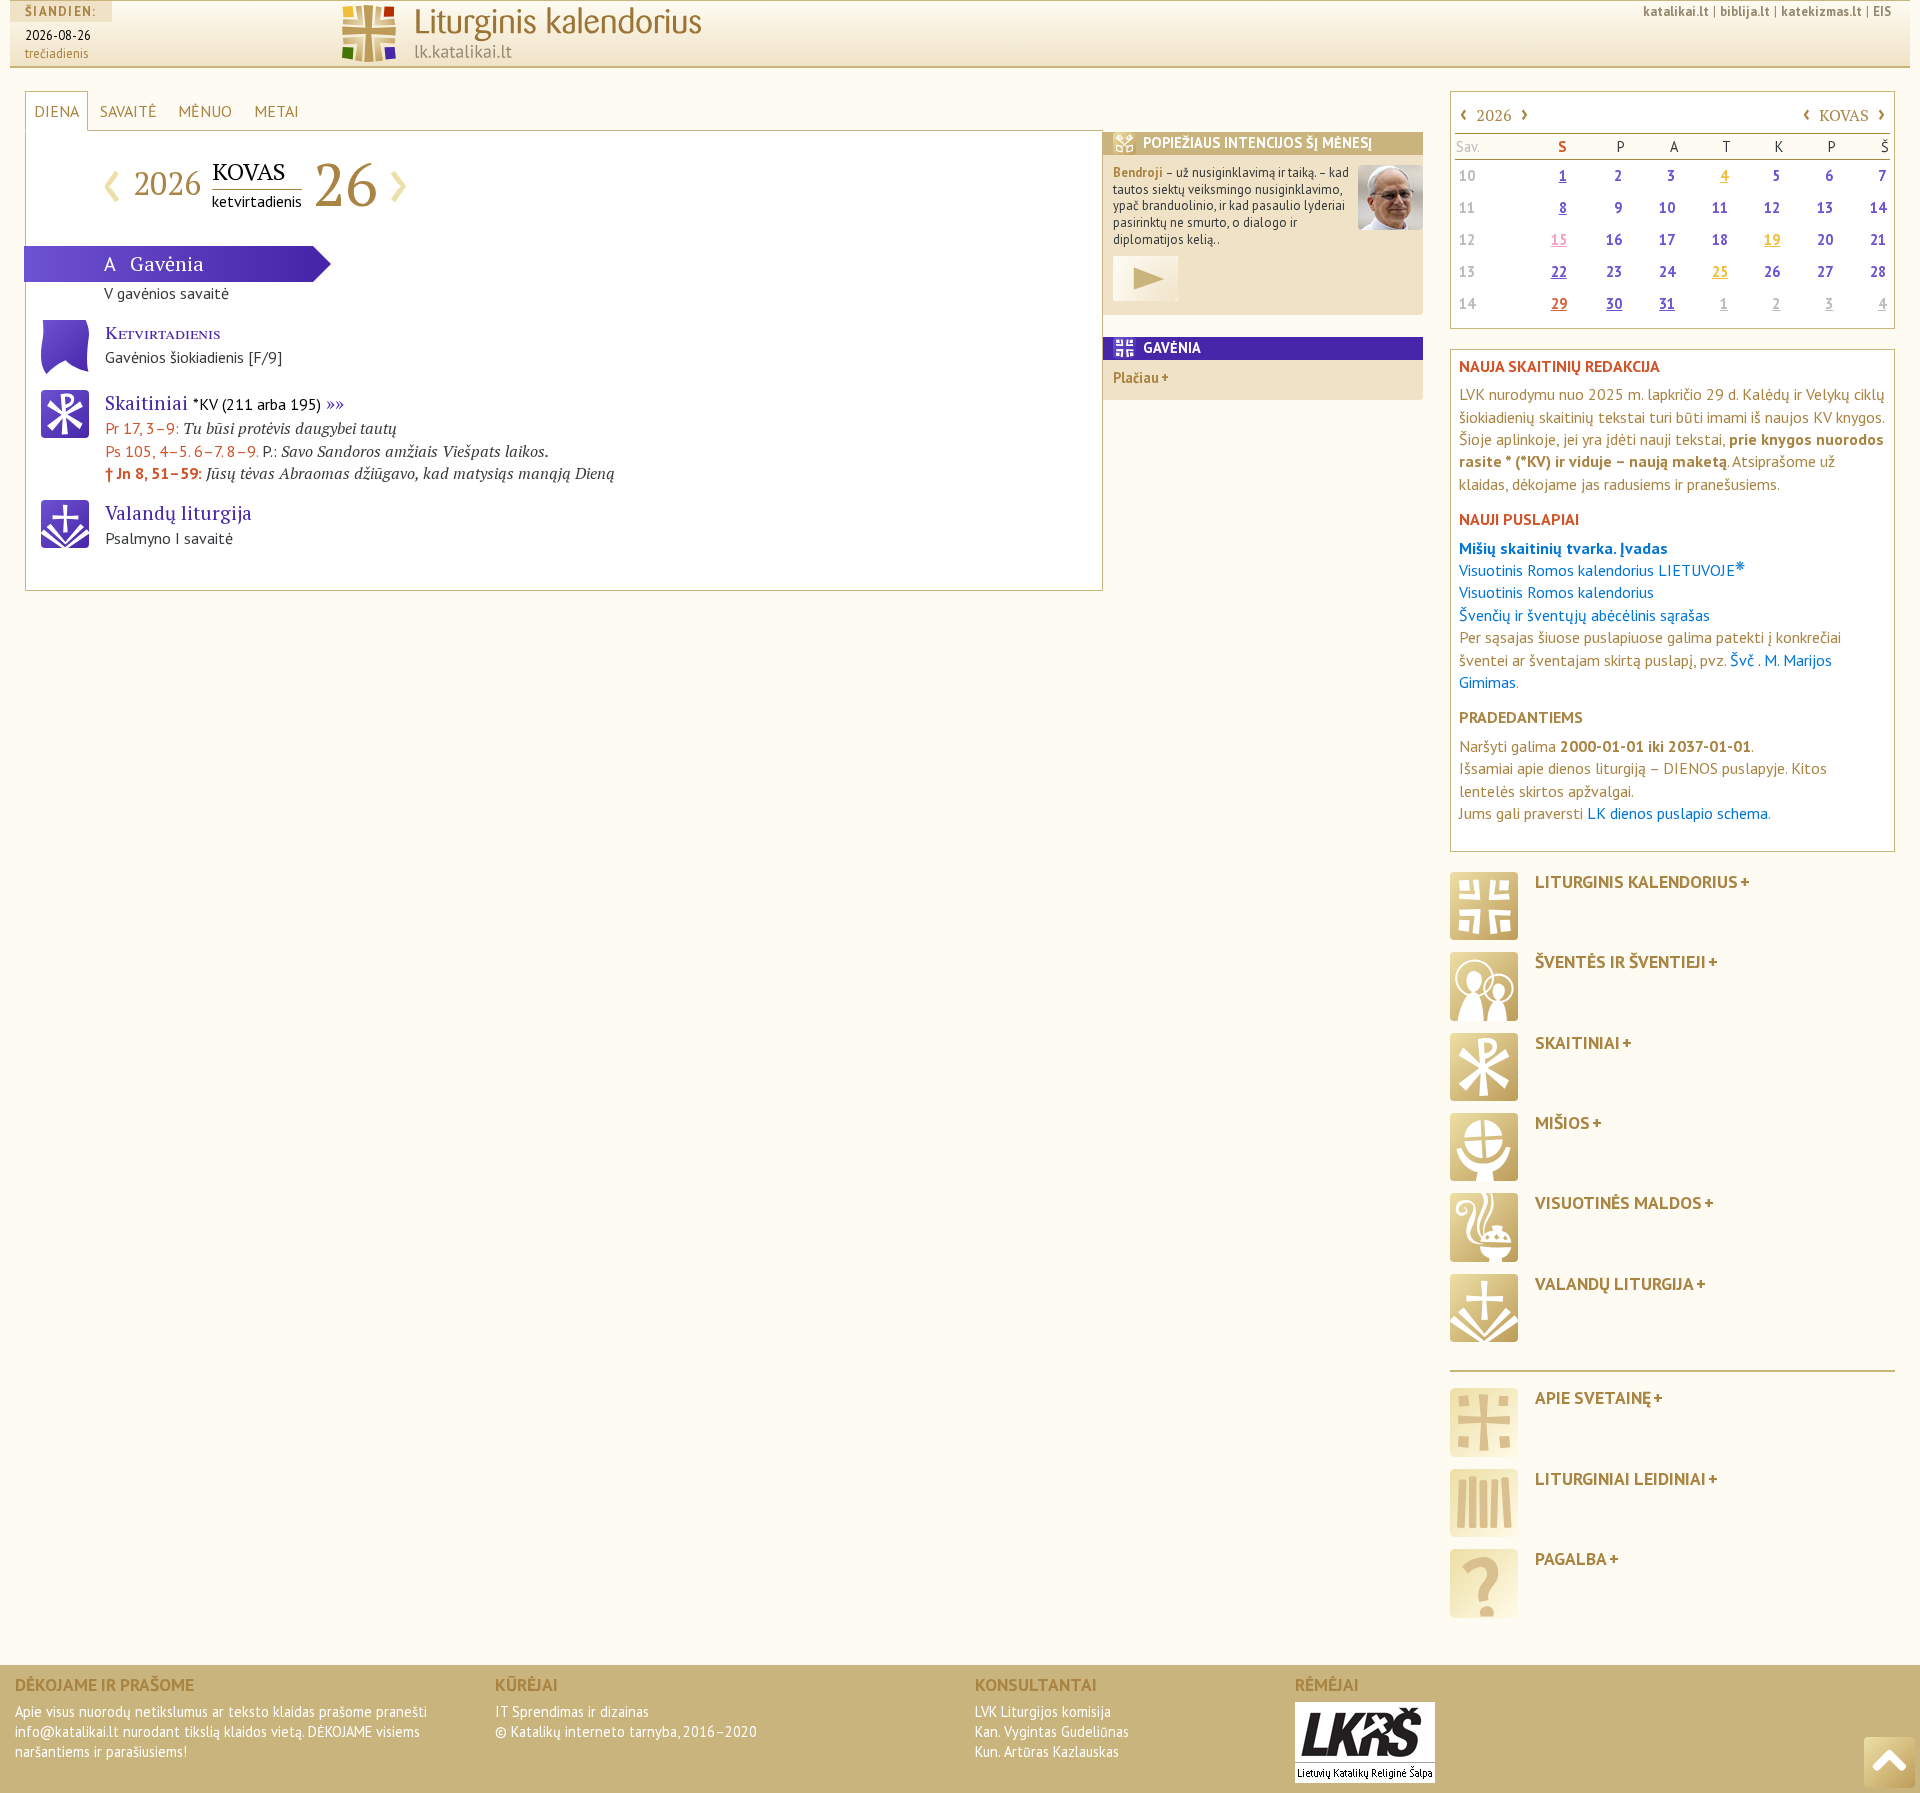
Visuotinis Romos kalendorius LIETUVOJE (1602, 570)
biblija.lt (1745, 11)
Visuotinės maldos (1618, 1202)
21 (1878, 239)
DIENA (56, 111)
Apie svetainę (1593, 1397)
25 (1720, 271)
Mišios (1562, 1122)
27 (1825, 271)
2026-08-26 (58, 35)
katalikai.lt (1676, 11)
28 (1878, 271)
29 (1559, 303)
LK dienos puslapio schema (1677, 813)
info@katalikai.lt (67, 1731)
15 (1559, 239)
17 (1667, 239)
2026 (1494, 115)
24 (1667, 271)
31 (1667, 303)
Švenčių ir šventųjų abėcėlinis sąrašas (1584, 615)
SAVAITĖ (128, 111)
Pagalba (1571, 1558)
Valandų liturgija (1614, 1283)
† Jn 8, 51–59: (155, 473)
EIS (1882, 11)
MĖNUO (205, 111)
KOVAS (1844, 115)
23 (1614, 271)
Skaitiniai (213, 402)
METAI (276, 111)
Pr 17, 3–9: (144, 428)
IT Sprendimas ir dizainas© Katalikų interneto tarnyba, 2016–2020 (626, 1721)
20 (1825, 239)
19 (1772, 239)
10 (1467, 175)
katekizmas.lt (1821, 11)
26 (1772, 271)
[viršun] (1889, 1762)
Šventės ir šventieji (1620, 961)
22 (1559, 271)
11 (1467, 207)
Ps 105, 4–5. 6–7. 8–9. (181, 451)
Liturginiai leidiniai (1620, 1478)
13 (1825, 207)
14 (1878, 207)
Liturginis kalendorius (1636, 881)
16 (1614, 239)
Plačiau (1136, 377)
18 (1720, 239)
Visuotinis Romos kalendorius (1556, 592)
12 (1772, 207)
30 (1614, 303)
